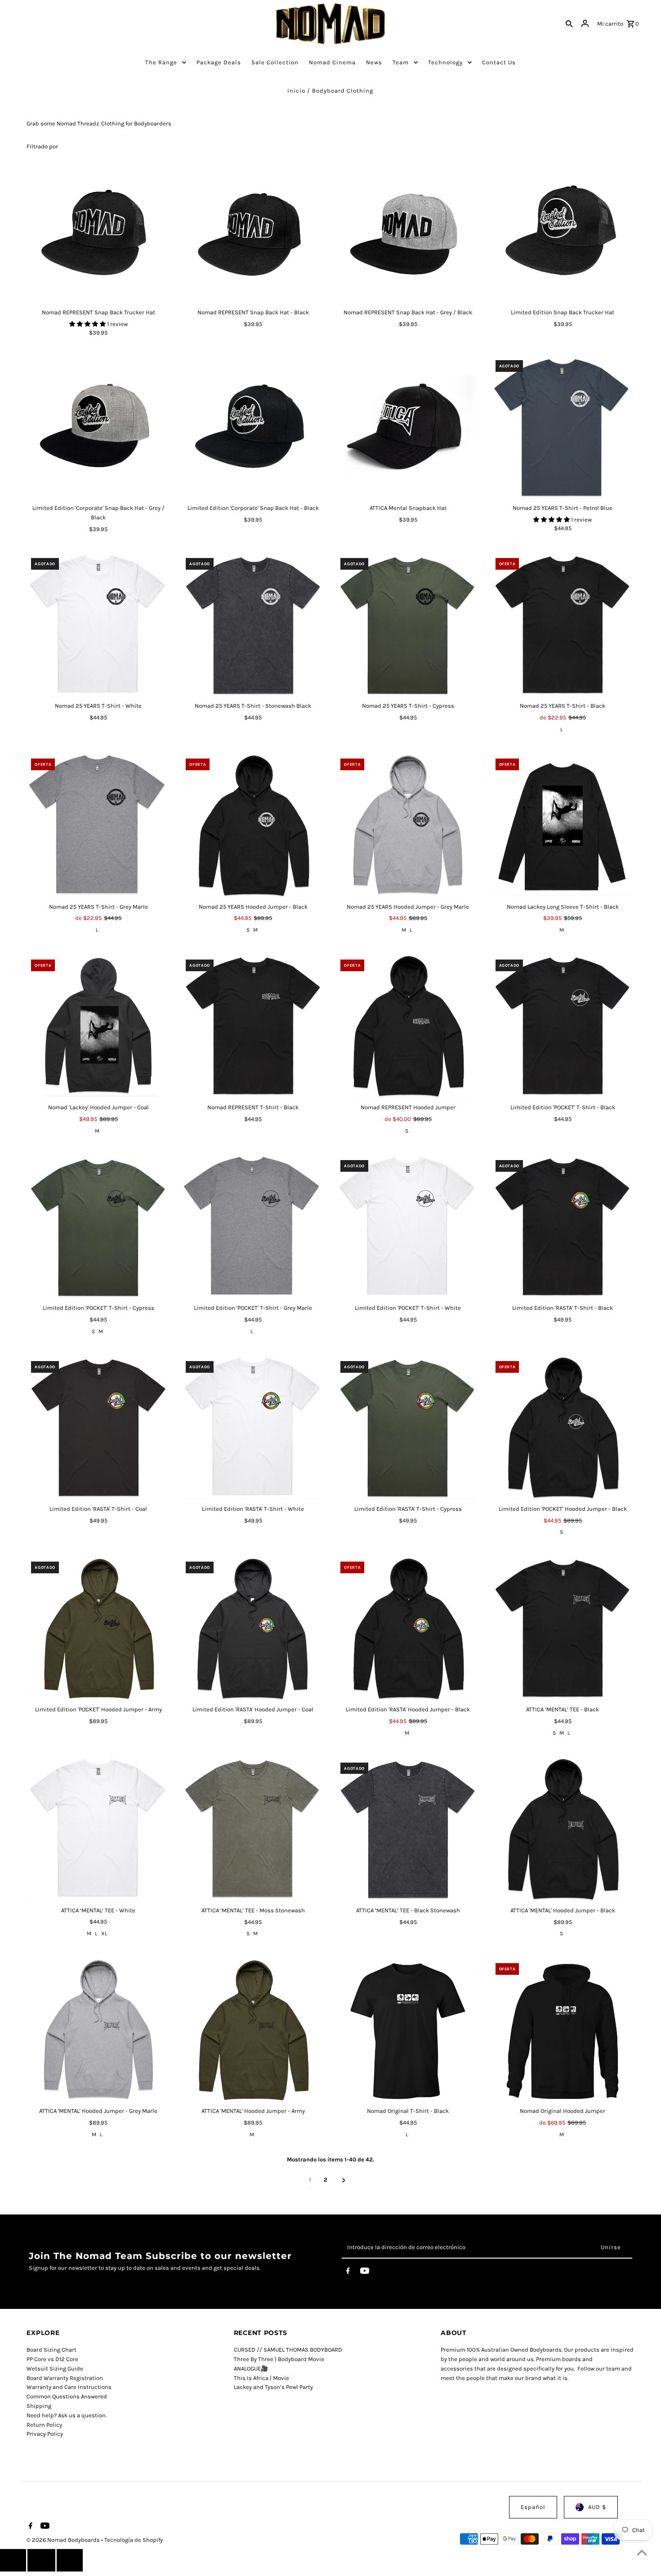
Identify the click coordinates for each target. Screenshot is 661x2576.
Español (533, 2507)
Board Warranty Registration (65, 2378)
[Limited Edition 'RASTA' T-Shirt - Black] (563, 1227)
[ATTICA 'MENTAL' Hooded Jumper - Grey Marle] (98, 2030)
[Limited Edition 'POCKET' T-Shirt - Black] (563, 1027)
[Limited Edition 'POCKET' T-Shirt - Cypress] (98, 1227)
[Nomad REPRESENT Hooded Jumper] (408, 1027)
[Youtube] (365, 2272)
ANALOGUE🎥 (251, 2368)
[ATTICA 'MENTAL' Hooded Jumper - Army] (253, 2030)
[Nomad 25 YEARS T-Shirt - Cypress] (408, 625)
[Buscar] (569, 24)
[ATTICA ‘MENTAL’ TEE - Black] (563, 1629)
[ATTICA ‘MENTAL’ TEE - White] (98, 1830)
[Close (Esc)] (41, 2560)
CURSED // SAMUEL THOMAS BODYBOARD (288, 2350)
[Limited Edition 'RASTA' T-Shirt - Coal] (98, 1428)
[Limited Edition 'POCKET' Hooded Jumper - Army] (98, 1629)
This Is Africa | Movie (261, 2378)
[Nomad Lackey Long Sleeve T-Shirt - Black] (563, 826)
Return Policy (44, 2425)
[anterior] (13, 2560)
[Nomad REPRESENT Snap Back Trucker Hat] (98, 232)
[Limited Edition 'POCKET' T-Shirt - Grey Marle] (253, 1227)
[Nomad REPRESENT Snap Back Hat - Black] (253, 232)
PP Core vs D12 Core (52, 2359)
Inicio (296, 91)
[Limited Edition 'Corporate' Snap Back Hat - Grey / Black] (98, 427)
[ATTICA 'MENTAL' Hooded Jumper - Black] (563, 1830)
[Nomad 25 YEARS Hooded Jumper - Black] (253, 826)
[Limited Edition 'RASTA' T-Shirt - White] (253, 1428)
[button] (88, 324)
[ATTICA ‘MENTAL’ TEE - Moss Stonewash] (253, 1830)
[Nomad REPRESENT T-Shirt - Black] (253, 1027)
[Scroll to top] (642, 2552)
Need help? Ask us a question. (67, 2415)
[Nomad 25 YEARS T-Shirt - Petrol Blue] (563, 427)
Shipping (39, 2406)
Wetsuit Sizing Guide (55, 2368)
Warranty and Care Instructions (69, 2387)
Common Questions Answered (67, 2396)
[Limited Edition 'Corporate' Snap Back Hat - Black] (253, 427)
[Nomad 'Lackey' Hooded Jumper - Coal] (98, 1027)
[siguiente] (344, 2180)
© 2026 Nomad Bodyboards (64, 2540)
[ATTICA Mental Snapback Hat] (408, 427)
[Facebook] (348, 2272)
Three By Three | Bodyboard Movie (279, 2359)
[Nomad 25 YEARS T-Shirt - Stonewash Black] (253, 625)
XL (104, 1933)
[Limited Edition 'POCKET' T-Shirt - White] (408, 1227)
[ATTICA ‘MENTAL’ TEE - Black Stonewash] (408, 1830)
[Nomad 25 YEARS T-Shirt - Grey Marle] (98, 826)
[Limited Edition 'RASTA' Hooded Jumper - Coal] (253, 1629)
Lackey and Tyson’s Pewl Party (273, 2387)
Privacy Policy (45, 2434)
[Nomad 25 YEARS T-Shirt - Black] (563, 625)
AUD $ (597, 2507)
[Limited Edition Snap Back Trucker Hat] (563, 232)
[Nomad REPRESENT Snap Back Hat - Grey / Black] (408, 232)
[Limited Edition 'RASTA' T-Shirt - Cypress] (408, 1428)
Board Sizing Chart (51, 2350)
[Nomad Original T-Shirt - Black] (408, 2030)
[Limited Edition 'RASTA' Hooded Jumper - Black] (408, 1629)
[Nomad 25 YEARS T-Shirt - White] (98, 625)
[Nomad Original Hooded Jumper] (563, 2030)
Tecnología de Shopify (134, 2540)
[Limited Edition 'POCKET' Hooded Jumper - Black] (563, 1428)
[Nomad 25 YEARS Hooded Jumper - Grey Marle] (408, 826)
